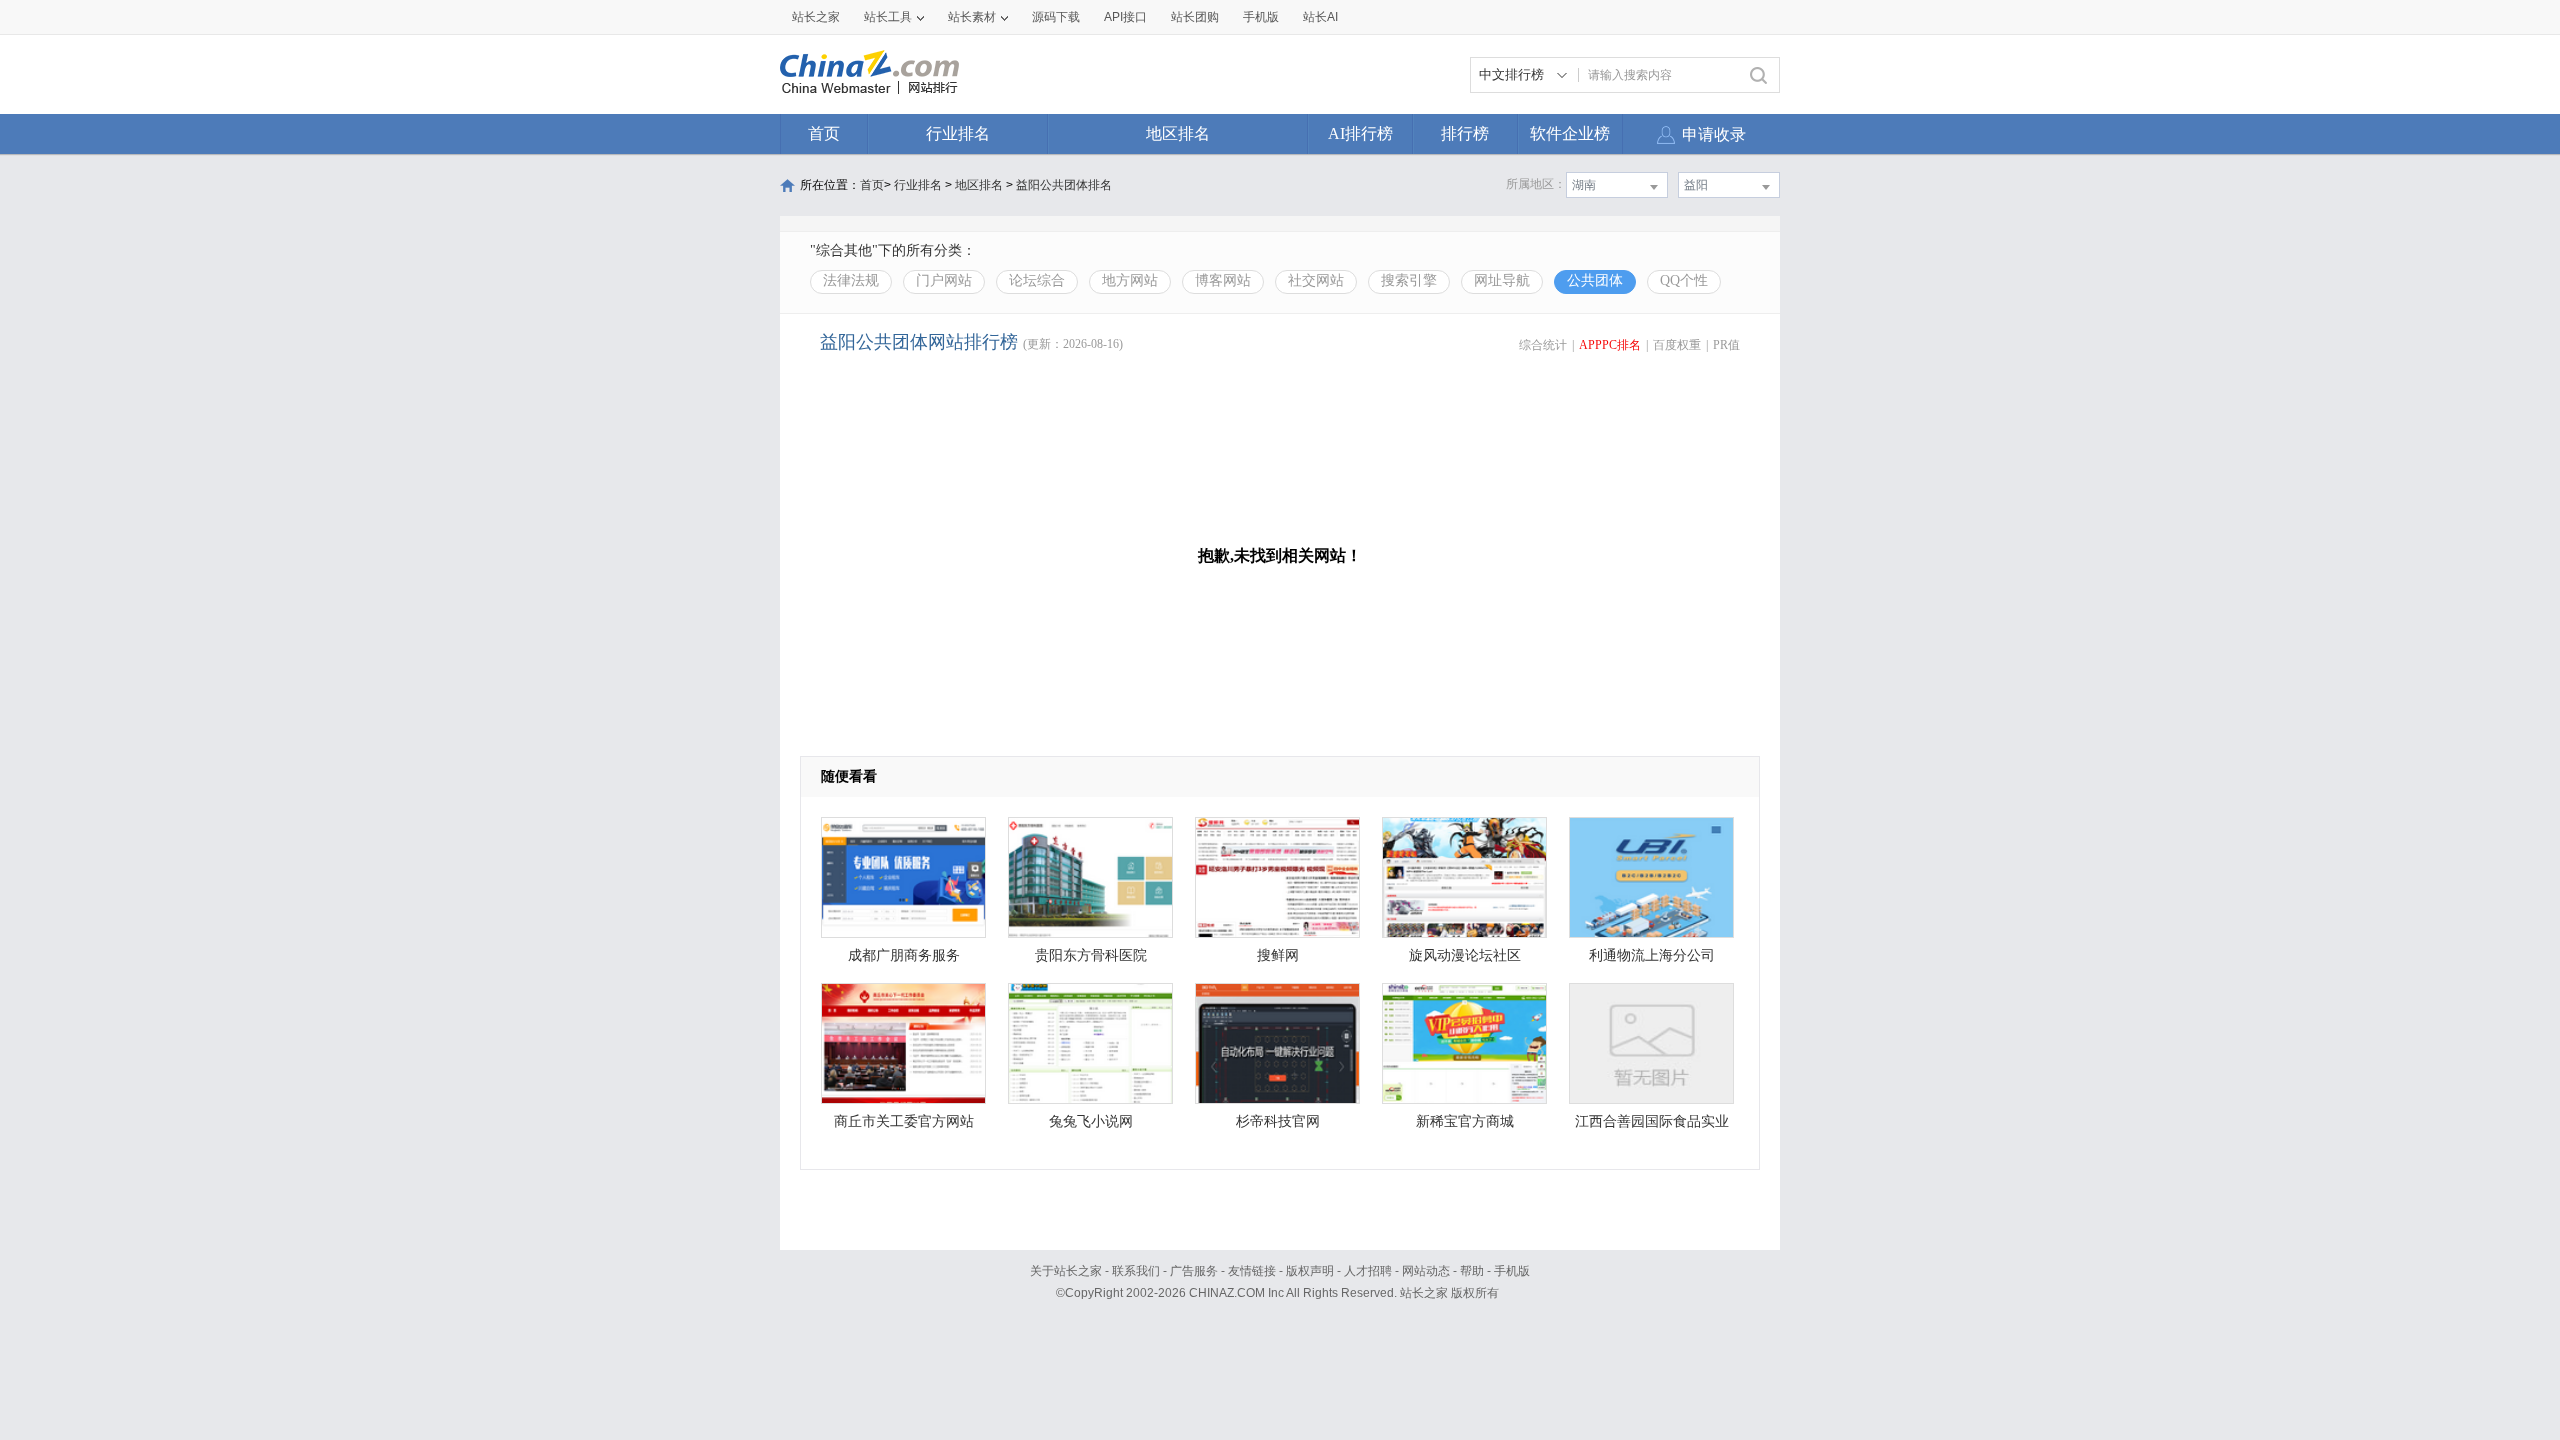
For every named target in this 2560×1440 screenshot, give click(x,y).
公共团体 (1595, 280)
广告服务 (1194, 1271)
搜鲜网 (1278, 955)
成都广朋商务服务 (904, 955)
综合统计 (1543, 345)
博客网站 (1223, 280)
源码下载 (1056, 17)
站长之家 (816, 17)
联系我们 (1136, 1271)
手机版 (1512, 1271)
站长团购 (1195, 17)
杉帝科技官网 (1278, 1121)
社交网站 (1316, 280)
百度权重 (1677, 345)
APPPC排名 (1610, 345)
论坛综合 (1037, 280)
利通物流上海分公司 (1652, 955)
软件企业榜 (1570, 133)
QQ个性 (1684, 280)
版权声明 (1310, 1271)
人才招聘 (1368, 1271)
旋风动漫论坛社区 (1465, 955)
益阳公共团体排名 (1064, 185)
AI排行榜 (1360, 133)
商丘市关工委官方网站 (904, 1121)
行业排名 (958, 133)
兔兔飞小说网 (1091, 1121)
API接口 (1125, 17)
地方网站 (1130, 280)
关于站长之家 (1066, 1271)
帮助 (1472, 1271)
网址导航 (1502, 280)
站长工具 (888, 17)
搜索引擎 (1409, 280)
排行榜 (1465, 133)
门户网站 (944, 280)
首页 (824, 133)
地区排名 (1178, 133)
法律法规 (851, 280)
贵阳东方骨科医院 (1091, 955)
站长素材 (972, 17)
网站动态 (1426, 1271)
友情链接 (1252, 1271)
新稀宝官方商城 (1465, 1121)
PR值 (1726, 345)
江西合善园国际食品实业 (1652, 1121)
